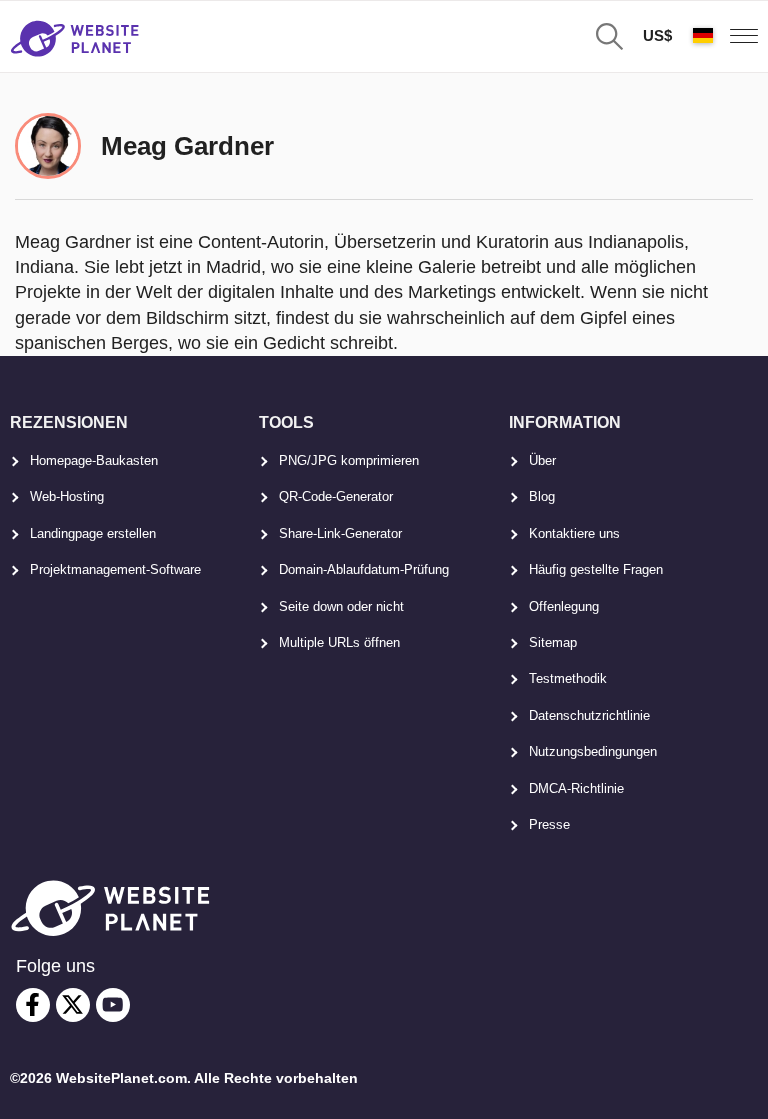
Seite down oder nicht (341, 606)
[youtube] (113, 1005)
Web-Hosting (67, 496)
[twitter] (73, 1005)
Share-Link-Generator (340, 533)
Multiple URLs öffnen (339, 642)
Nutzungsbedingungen (593, 751)
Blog (542, 496)
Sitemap (553, 642)
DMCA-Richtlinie (576, 788)
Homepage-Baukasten (94, 460)
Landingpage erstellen (93, 533)
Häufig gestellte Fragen (596, 569)
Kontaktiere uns (574, 533)
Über (542, 460)
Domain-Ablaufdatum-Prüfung (364, 569)
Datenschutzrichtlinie (589, 715)
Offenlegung (564, 606)
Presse (549, 824)
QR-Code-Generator (336, 496)
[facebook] (33, 1005)
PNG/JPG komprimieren (349, 460)
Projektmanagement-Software (115, 569)
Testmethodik (568, 678)
